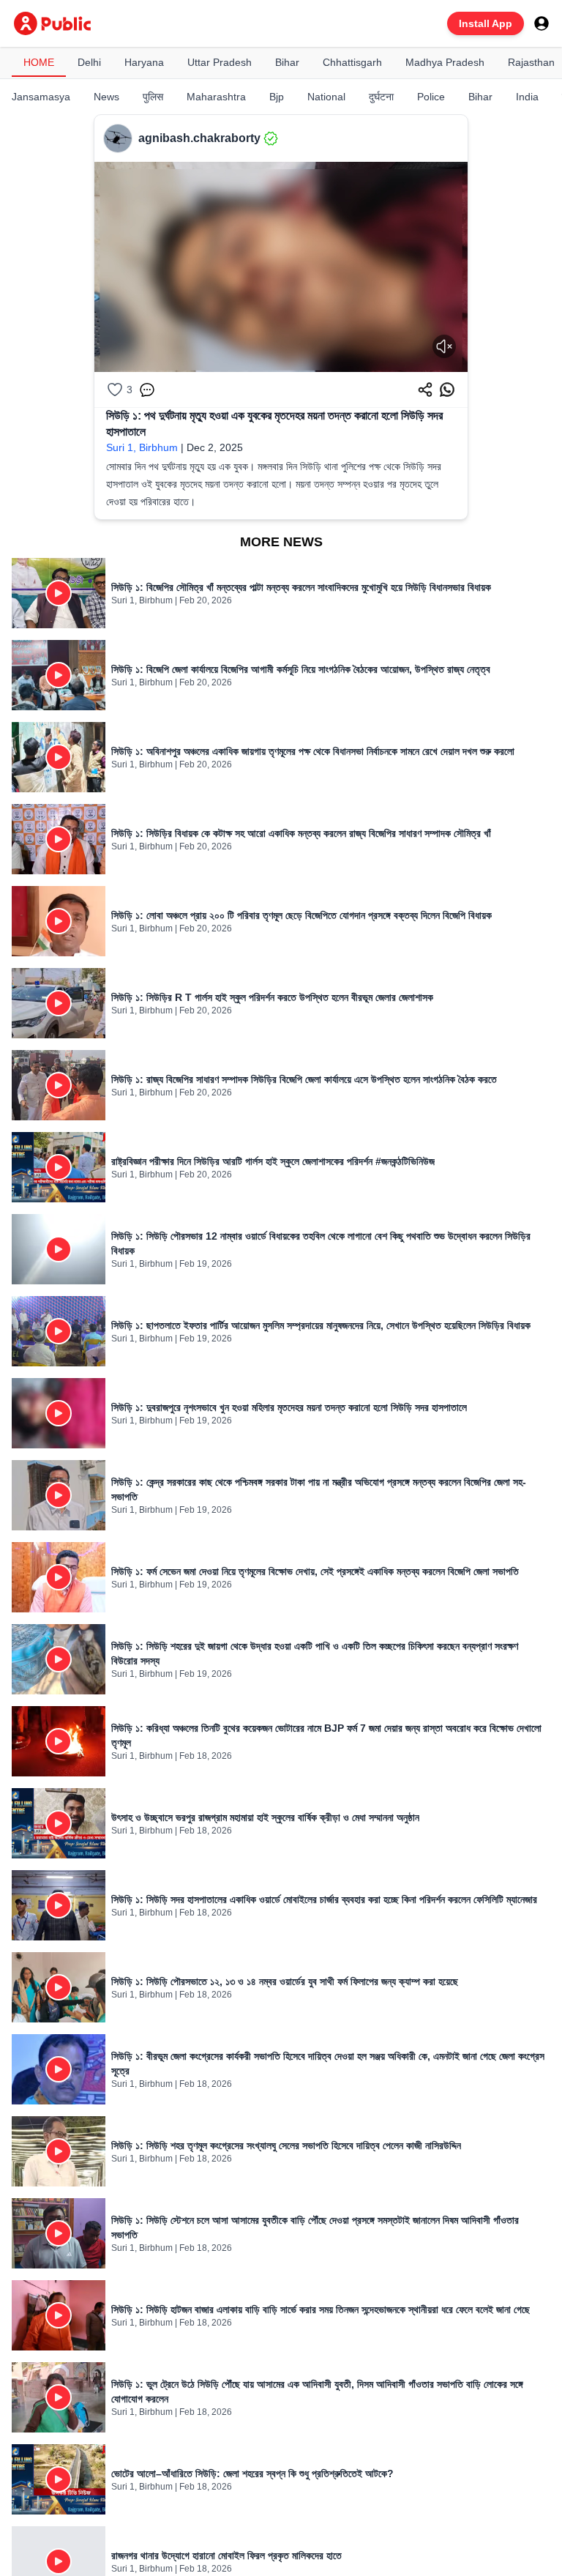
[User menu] (542, 23)
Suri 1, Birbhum (142, 447)
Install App (486, 23)
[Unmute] (444, 346)
